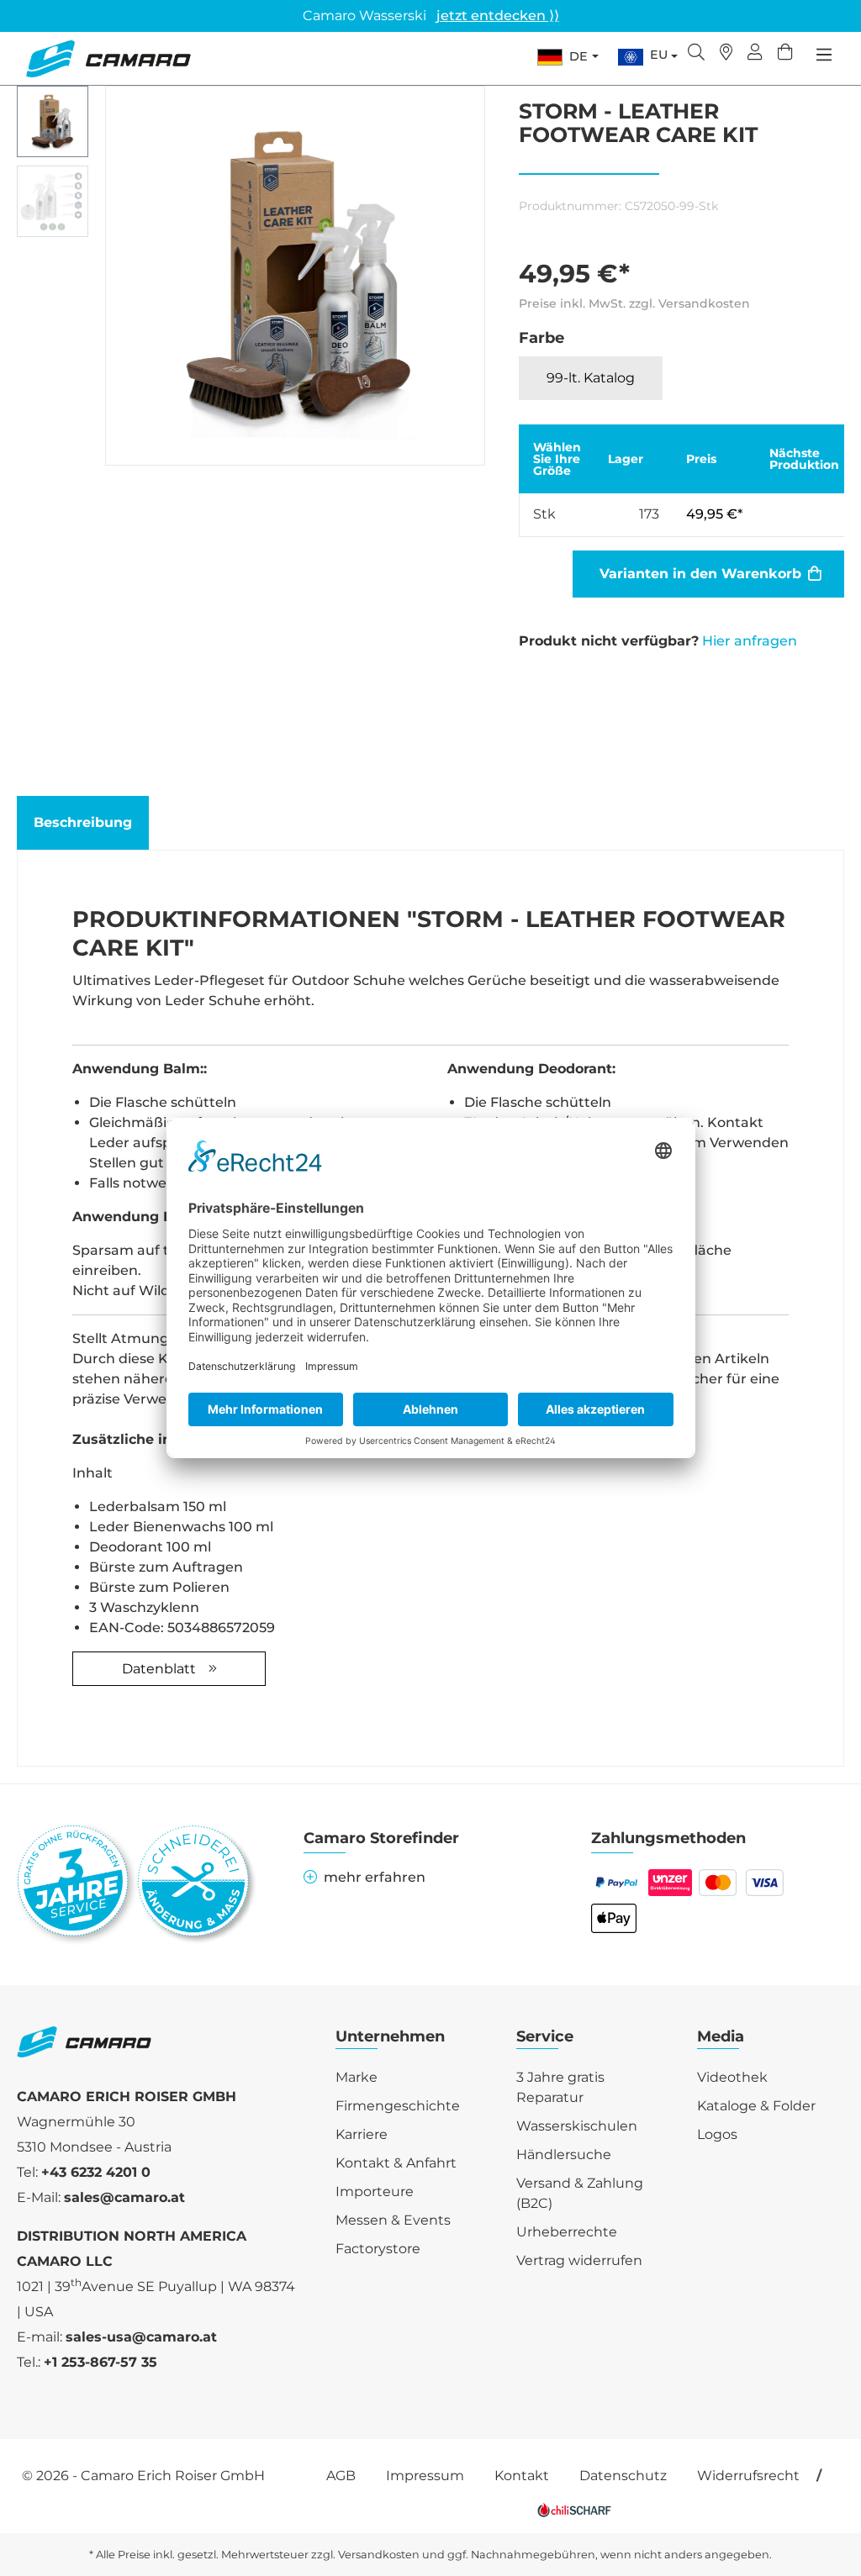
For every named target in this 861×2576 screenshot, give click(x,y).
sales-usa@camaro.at (141, 2337)
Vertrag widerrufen (579, 2260)
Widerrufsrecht (748, 2476)
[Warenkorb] (785, 54)
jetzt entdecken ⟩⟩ (498, 16)
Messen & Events (393, 2220)
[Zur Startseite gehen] (108, 59)
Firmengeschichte (398, 2106)
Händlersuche (564, 2155)
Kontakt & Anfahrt (396, 2163)
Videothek (732, 2077)
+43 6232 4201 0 (96, 2172)
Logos (717, 2134)
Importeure (375, 2191)
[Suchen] (696, 54)
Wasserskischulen (577, 2126)
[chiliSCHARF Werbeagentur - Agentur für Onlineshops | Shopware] (574, 2509)
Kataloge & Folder (756, 2106)
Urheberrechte (567, 2232)
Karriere (362, 2134)
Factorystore (378, 2249)
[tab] (83, 823)
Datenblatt (159, 1669)
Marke (357, 2077)
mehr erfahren (375, 1877)
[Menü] (824, 55)
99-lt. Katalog (591, 378)
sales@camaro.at (124, 2197)
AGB (341, 2476)
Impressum (425, 2476)
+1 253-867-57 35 (100, 2362)
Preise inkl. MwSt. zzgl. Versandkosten (634, 303)
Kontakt (522, 2476)
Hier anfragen (750, 641)
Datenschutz (623, 2476)
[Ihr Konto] (755, 54)
